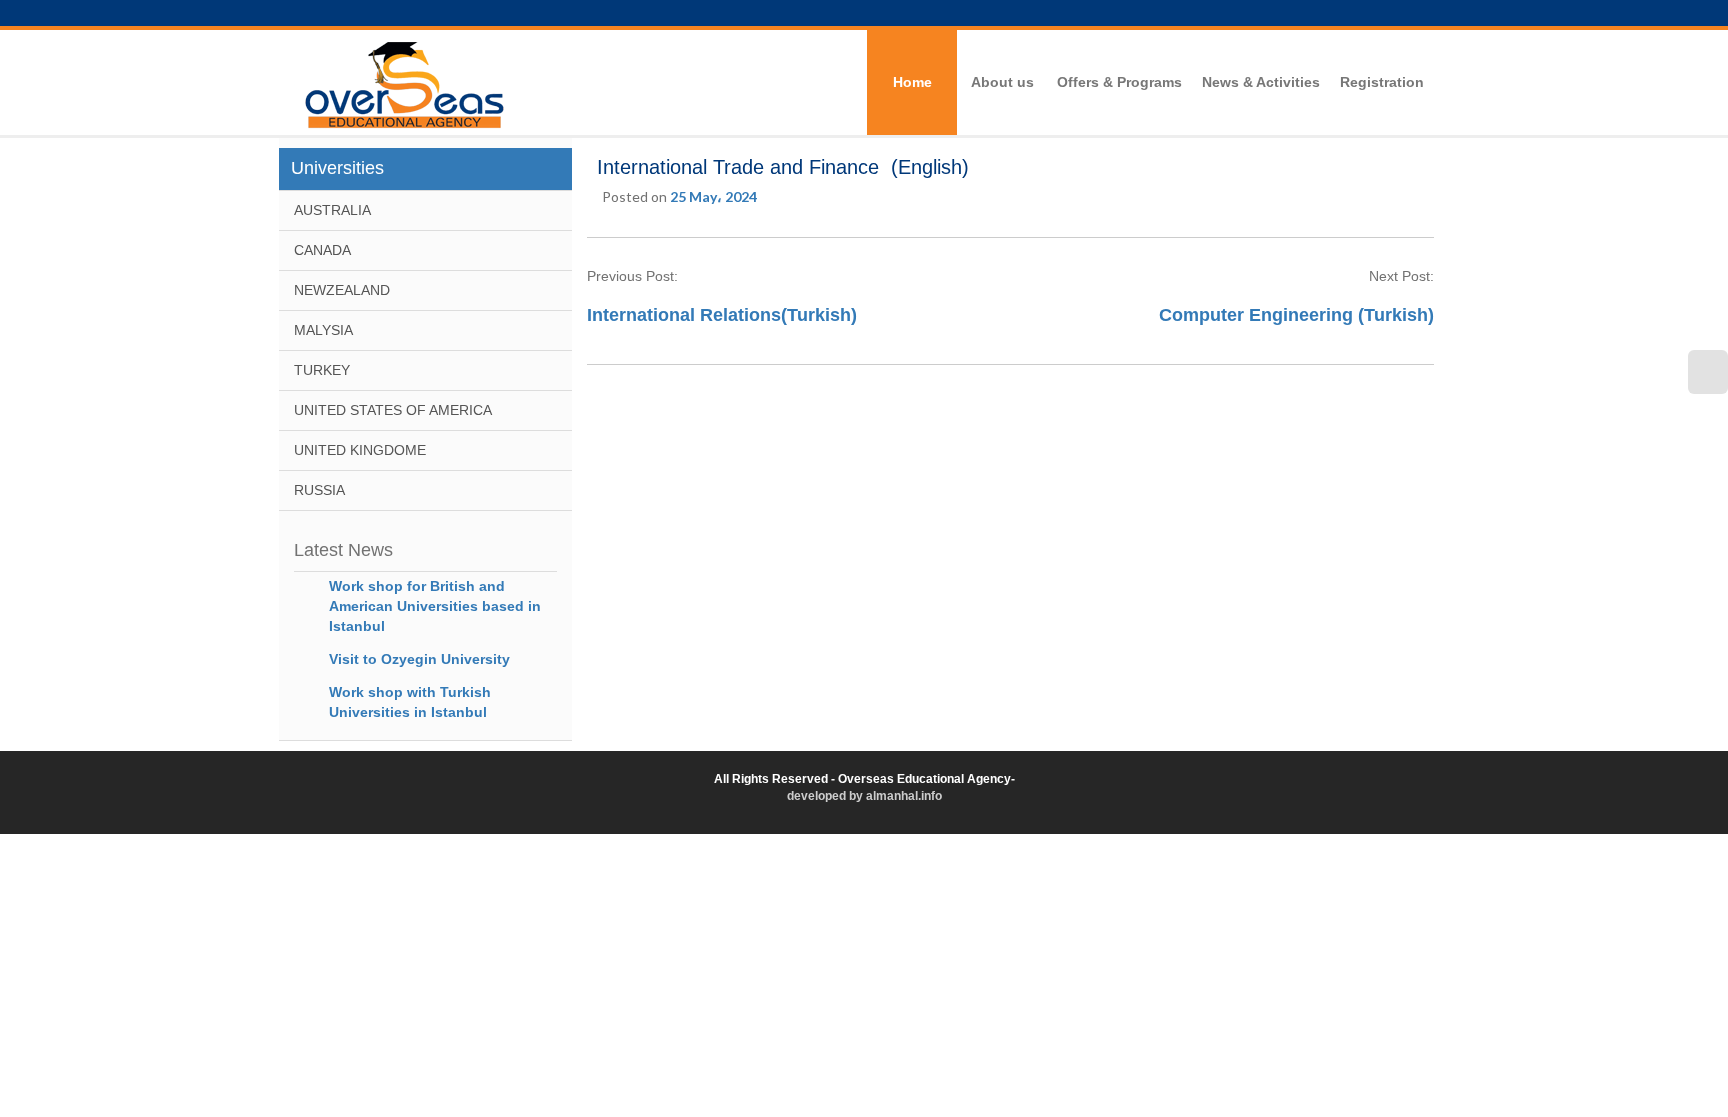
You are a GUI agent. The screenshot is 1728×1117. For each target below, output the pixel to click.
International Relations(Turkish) (722, 315)
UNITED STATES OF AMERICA (393, 410)
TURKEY (322, 370)
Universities (337, 168)
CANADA (322, 250)
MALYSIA (323, 330)
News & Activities (1261, 82)
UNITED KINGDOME (360, 450)
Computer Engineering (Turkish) (1296, 315)
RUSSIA (319, 490)
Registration (1382, 82)
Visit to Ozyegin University (419, 659)
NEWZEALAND (342, 290)
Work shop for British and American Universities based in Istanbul (435, 606)
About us (1002, 82)
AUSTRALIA (332, 210)
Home (912, 82)
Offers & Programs (1119, 82)
